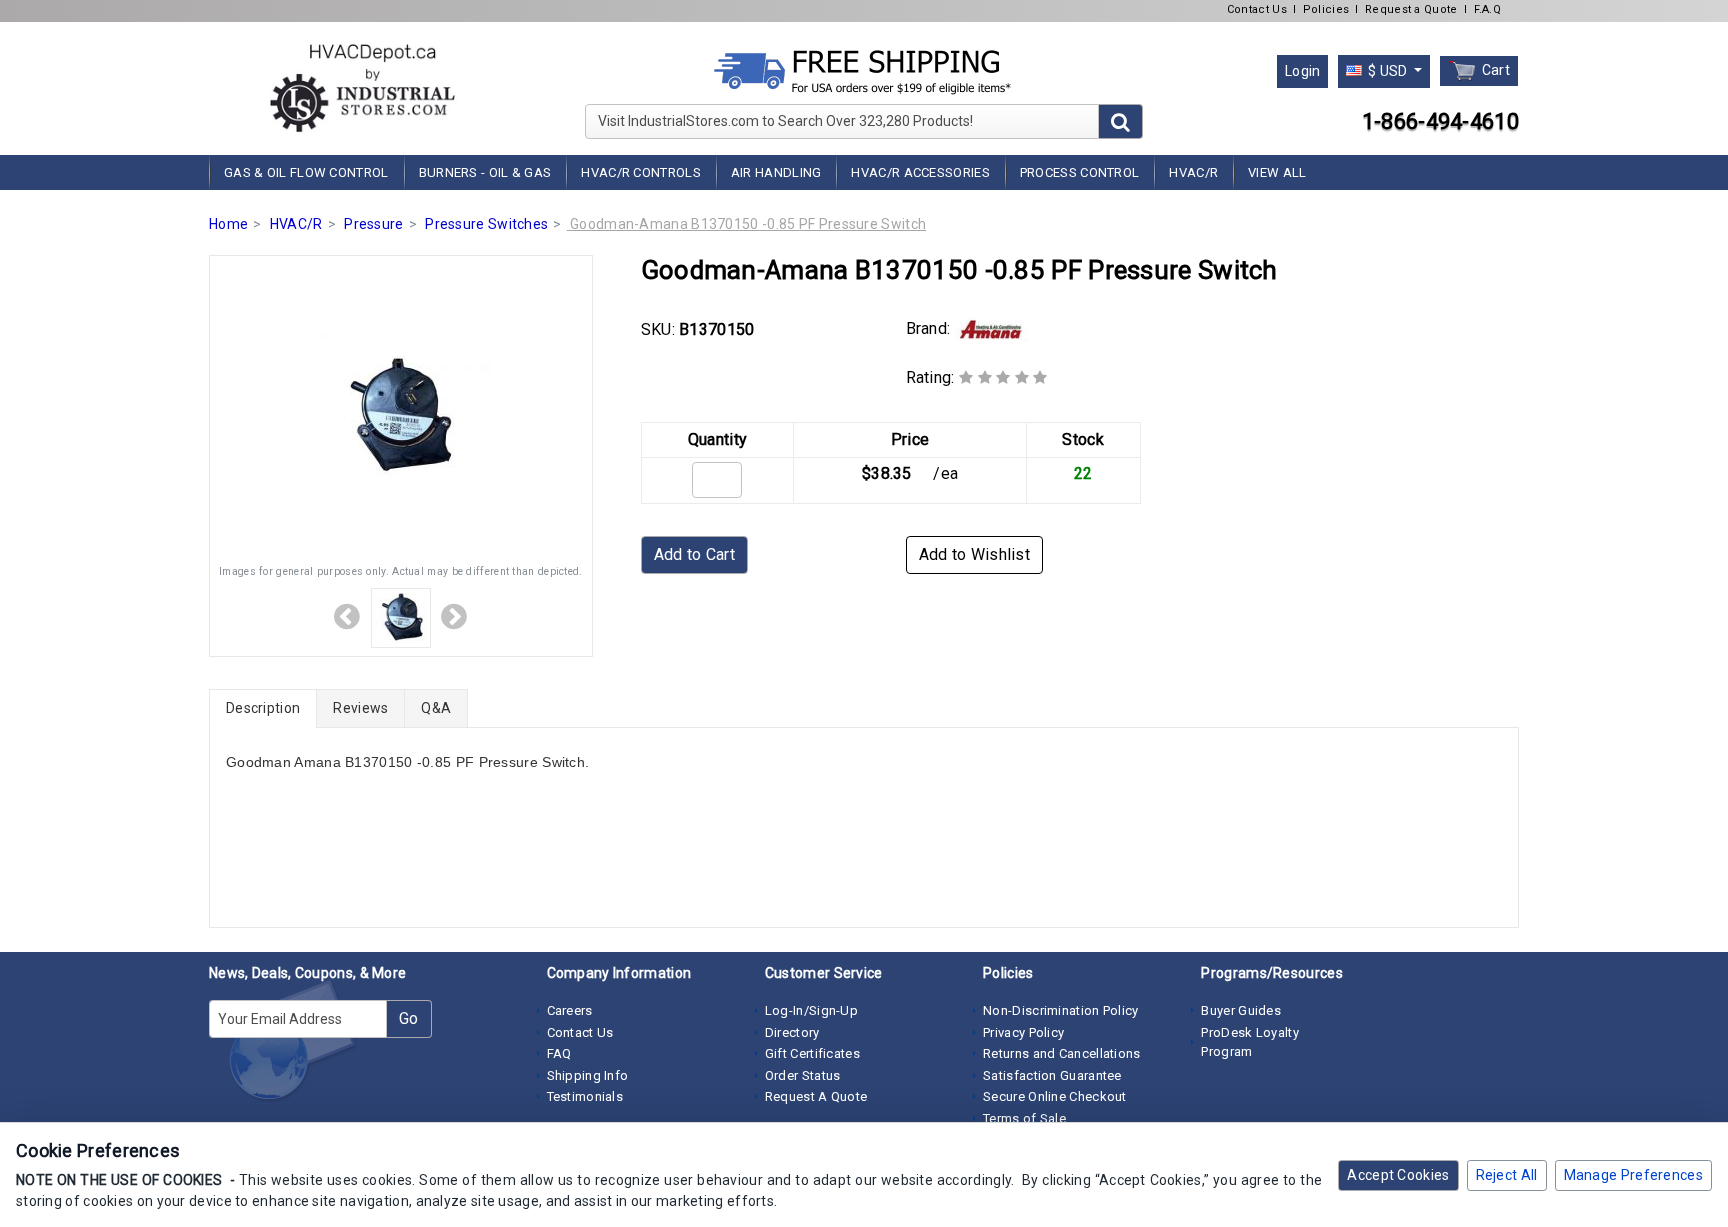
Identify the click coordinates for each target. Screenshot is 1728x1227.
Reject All (1507, 1175)
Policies (1326, 9)
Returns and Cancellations (1062, 1053)
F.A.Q (1488, 9)
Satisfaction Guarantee (1052, 1075)
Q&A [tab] (436, 708)
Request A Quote (816, 1096)
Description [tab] (263, 708)
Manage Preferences (1633, 1175)
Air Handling (776, 172)
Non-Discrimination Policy (1061, 1010)
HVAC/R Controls (641, 172)
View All (1277, 172)
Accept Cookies (1398, 1175)
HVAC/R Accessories (920, 172)
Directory (792, 1032)
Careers (570, 1010)
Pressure (373, 224)
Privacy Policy (1023, 1032)
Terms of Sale (1024, 1118)
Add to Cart (694, 554)
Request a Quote (1411, 9)
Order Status (803, 1075)
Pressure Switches (486, 224)
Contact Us (1257, 9)
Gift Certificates (812, 1053)
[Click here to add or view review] (1003, 377)
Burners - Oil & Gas (485, 172)
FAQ (559, 1053)
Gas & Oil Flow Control (306, 172)
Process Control (1080, 172)
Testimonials (585, 1096)
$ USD (1388, 71)
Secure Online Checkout (1055, 1096)
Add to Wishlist (975, 554)
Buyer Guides (1241, 1010)
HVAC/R (1193, 172)
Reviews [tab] (360, 708)
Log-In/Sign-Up (811, 1010)
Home (228, 224)
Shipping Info (588, 1075)
